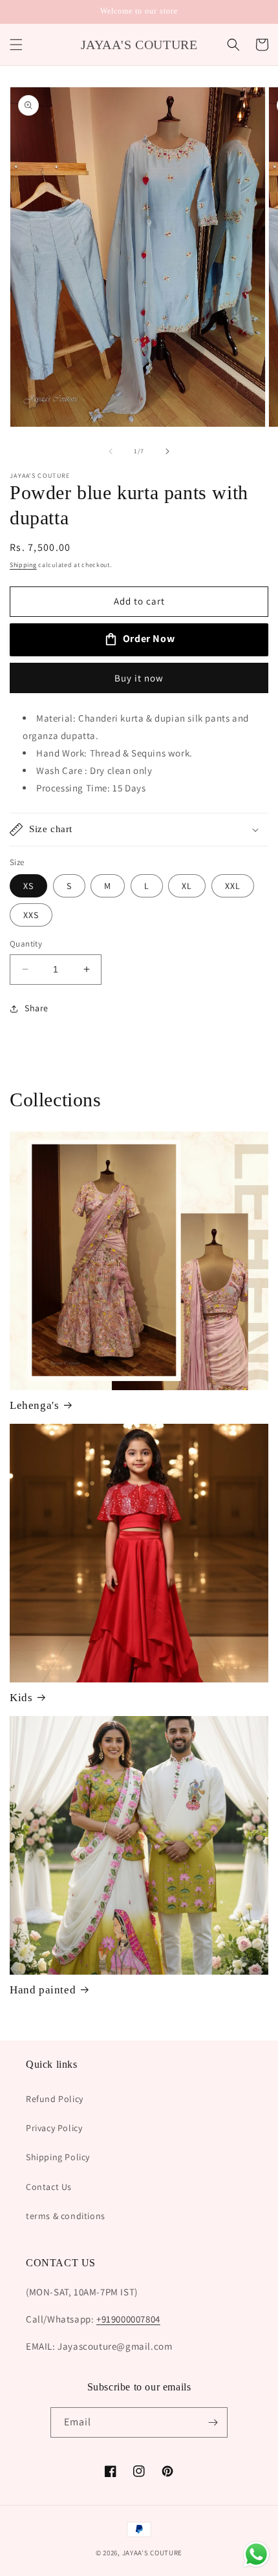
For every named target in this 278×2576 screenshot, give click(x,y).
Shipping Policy (58, 2157)
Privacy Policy (54, 2128)
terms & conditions (66, 2216)
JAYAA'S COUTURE (153, 2553)
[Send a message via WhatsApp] (256, 2554)
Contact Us (49, 2187)
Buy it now (139, 678)
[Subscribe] (213, 2422)
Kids (21, 1698)
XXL (233, 886)
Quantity (26, 944)
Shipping (23, 565)
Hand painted (43, 1990)
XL (187, 886)
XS (28, 886)
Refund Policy (55, 2099)
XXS (31, 915)
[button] (16, 45)
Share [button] (37, 1008)
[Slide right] (167, 451)
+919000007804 (128, 2319)
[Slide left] (111, 451)
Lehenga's (34, 1405)
